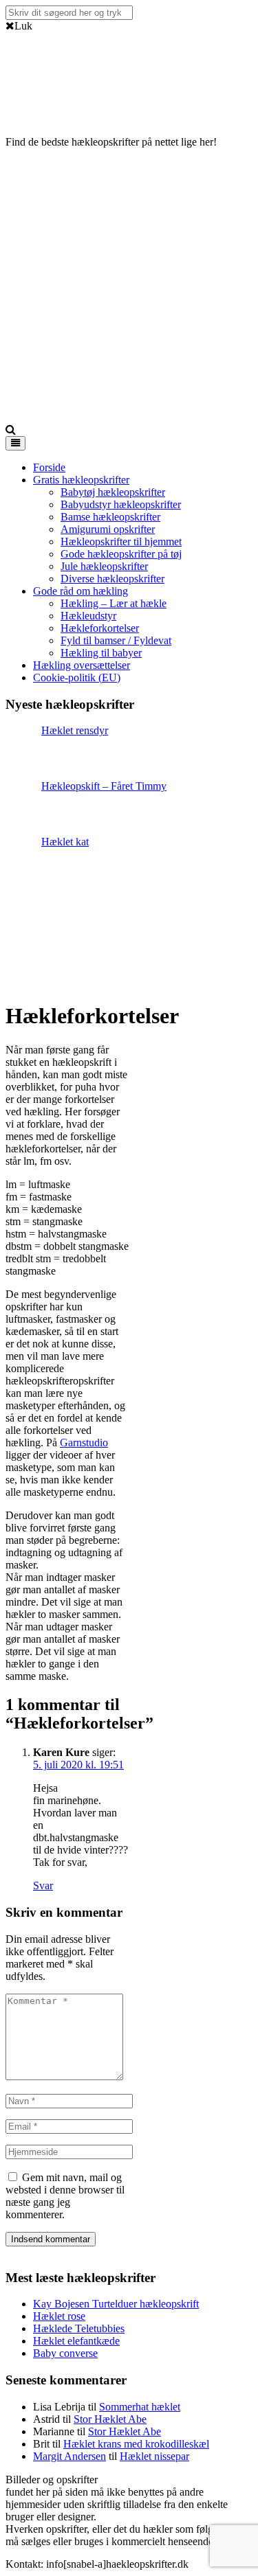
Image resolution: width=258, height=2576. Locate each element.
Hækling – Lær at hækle (114, 603)
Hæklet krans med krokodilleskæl (136, 2444)
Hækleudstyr (88, 616)
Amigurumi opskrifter (108, 529)
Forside (49, 467)
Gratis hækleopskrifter (81, 480)
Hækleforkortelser (100, 628)
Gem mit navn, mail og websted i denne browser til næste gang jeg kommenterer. (65, 2196)
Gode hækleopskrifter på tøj (121, 554)
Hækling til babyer (101, 653)
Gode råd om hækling (80, 591)
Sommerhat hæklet (140, 2407)
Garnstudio (84, 1443)
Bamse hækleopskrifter (110, 517)
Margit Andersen (69, 2456)
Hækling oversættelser (82, 665)
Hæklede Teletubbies (79, 2328)
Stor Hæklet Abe (110, 2419)
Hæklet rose (59, 2316)
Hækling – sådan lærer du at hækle (177, 2480)
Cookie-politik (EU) (77, 677)
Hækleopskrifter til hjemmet (121, 542)
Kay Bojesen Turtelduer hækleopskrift (116, 2304)
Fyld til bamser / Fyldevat (116, 640)
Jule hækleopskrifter (104, 566)
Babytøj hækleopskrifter (113, 492)
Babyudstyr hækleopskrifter (121, 504)
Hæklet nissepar (154, 2456)
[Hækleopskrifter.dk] (40, 108)
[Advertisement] (129, 288)
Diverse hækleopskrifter (112, 579)
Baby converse (65, 2353)
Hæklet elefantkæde (76, 2341)
